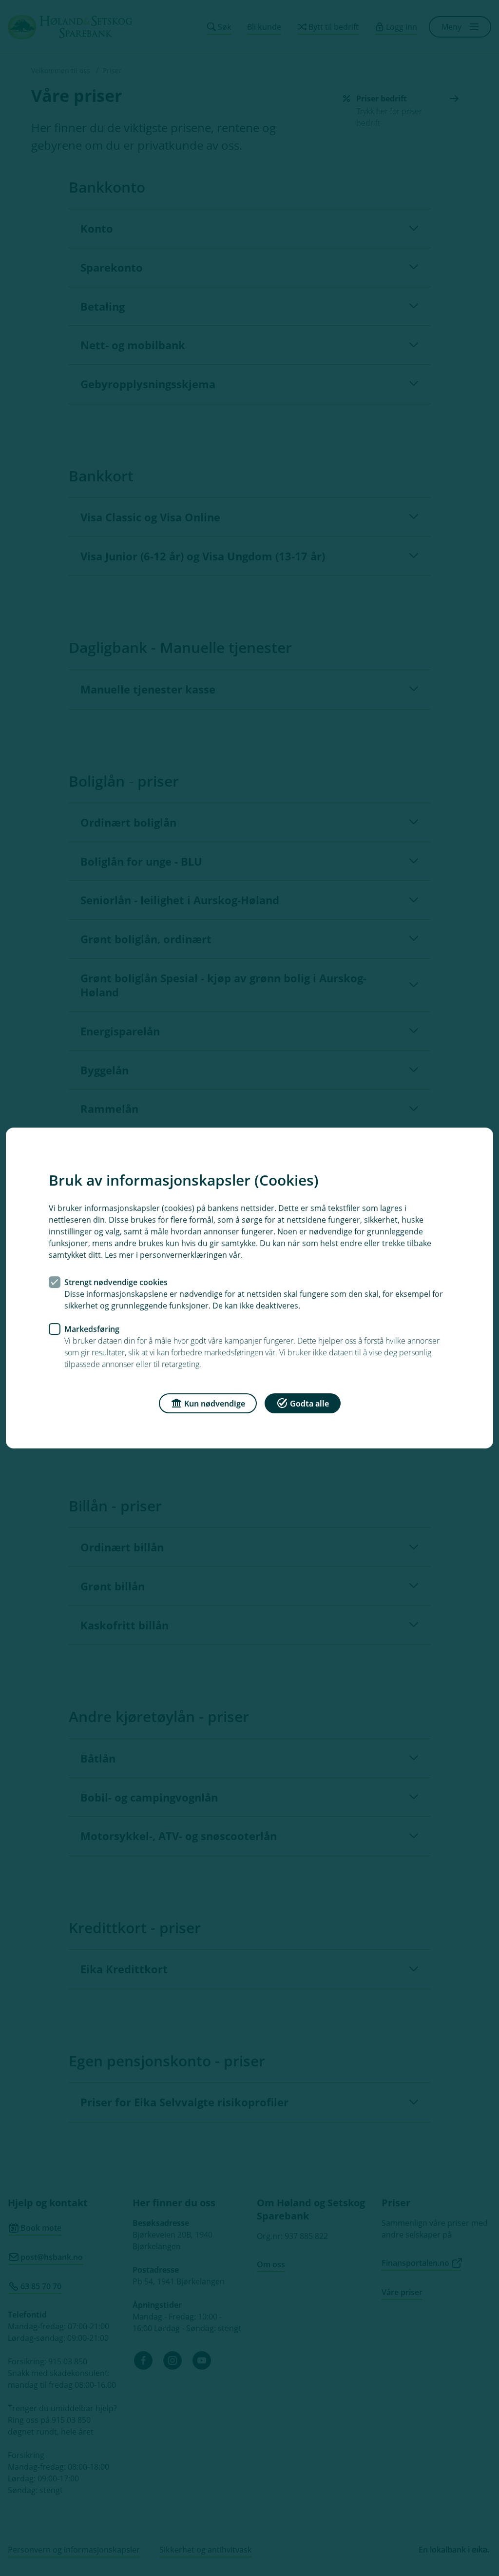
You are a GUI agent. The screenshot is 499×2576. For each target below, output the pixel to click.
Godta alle (309, 1404)
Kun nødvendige (215, 1404)
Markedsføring (92, 1329)
